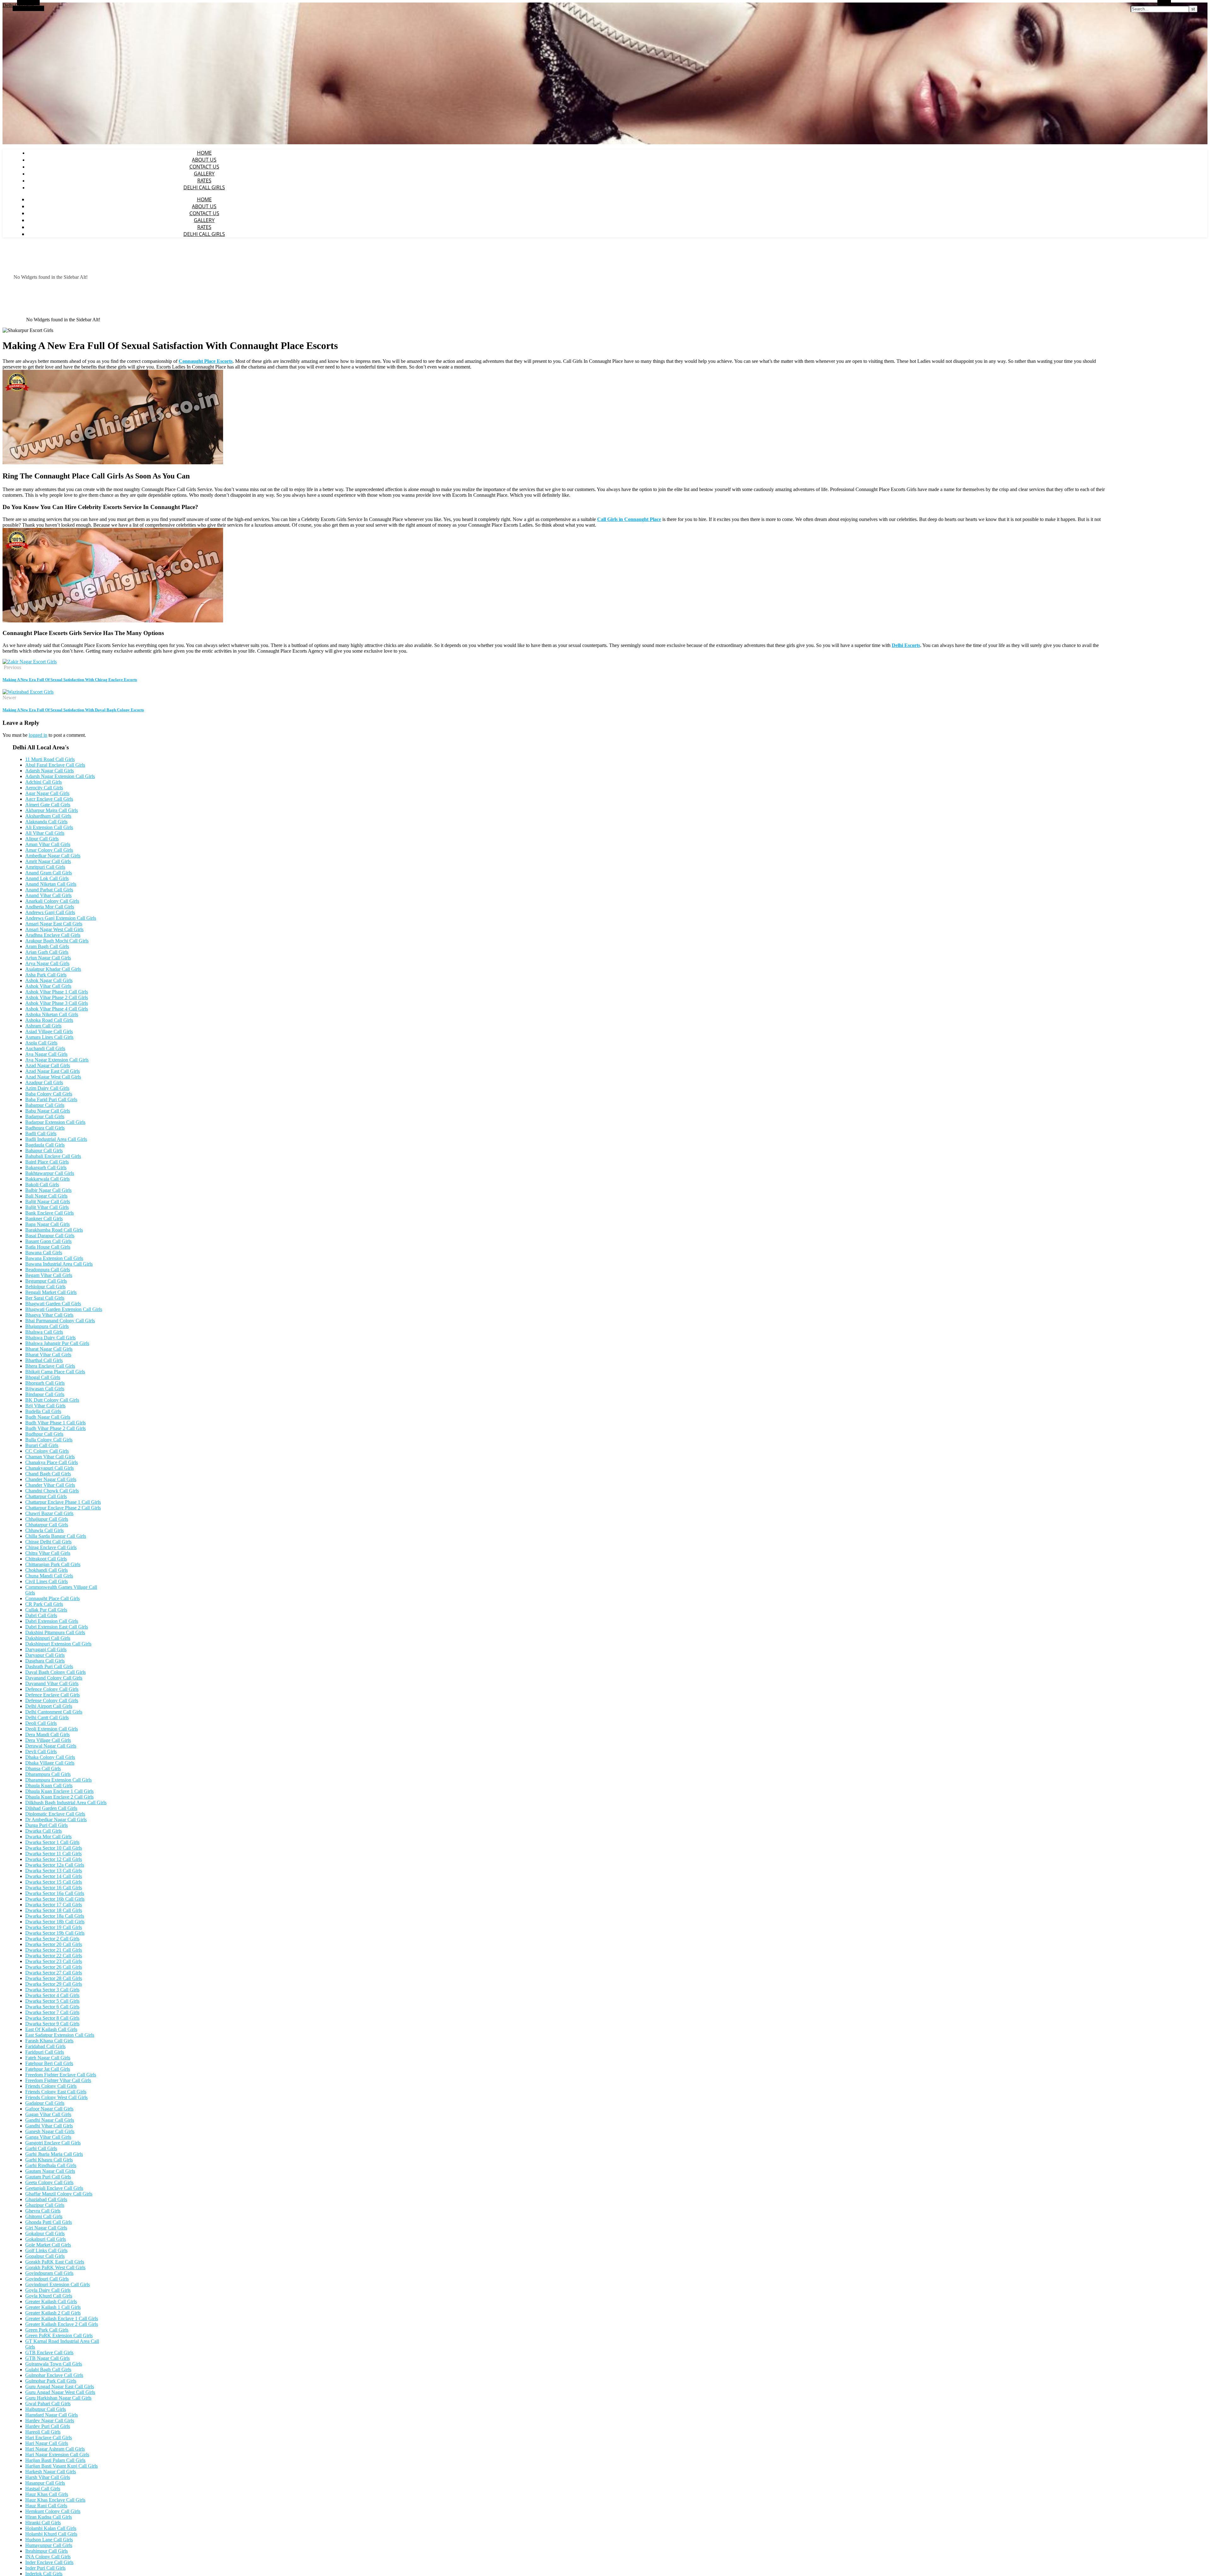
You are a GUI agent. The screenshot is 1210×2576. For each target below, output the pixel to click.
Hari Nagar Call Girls (47, 2443)
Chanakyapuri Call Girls (49, 1468)
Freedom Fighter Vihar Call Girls (58, 2080)
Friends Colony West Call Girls (56, 2097)
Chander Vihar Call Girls (50, 1485)
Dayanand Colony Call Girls (54, 1678)
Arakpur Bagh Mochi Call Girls (57, 941)
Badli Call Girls (41, 1133)
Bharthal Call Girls (44, 1360)
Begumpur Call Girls (46, 1281)
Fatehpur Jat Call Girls (48, 2069)
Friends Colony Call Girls (51, 2086)
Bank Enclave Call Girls (49, 1213)
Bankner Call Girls (44, 1219)
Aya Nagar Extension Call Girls (57, 1060)
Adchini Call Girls (43, 782)
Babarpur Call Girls (45, 1105)
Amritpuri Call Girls (45, 867)
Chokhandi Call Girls (46, 1570)
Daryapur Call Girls (45, 1655)
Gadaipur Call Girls (45, 2103)
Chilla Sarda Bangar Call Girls (56, 1536)
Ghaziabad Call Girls (46, 2199)
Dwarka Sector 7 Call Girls (52, 2012)
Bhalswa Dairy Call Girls (50, 1338)
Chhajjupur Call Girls (47, 1519)
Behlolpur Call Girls (45, 1287)
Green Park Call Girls (47, 2330)
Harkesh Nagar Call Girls (51, 2472)
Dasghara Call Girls (45, 1661)
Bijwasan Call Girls (45, 1389)
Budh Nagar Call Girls (48, 1417)
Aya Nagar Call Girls (46, 1054)
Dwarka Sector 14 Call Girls (54, 1876)
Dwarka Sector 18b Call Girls (55, 1922)
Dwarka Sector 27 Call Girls (54, 1973)
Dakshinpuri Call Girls (48, 1638)
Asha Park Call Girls (46, 975)
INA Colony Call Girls (48, 2557)
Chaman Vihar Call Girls (50, 1457)
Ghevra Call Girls (43, 2211)
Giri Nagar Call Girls (46, 2228)
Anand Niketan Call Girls (51, 884)
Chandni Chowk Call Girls (52, 1491)
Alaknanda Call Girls (46, 822)
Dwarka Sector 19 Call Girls (54, 1927)
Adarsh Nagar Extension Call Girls (60, 776)
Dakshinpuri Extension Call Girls (58, 1644)
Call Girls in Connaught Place (629, 519)
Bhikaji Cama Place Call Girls (55, 1372)
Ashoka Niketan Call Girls (52, 1014)
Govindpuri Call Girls (47, 2279)
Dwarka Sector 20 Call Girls (54, 1944)
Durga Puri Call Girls (46, 1825)
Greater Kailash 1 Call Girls (53, 2307)
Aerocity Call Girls (44, 788)
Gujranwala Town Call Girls (54, 2364)
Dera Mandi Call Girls (47, 1735)
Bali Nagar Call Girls (46, 1196)
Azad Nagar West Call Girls (53, 1077)
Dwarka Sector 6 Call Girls (52, 2007)
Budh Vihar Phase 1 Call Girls (55, 1423)
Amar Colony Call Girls (49, 850)
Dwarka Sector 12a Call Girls (55, 1865)
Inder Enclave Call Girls (49, 2562)
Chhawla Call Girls (44, 1530)
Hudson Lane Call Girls (49, 2540)
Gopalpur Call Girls (45, 2256)
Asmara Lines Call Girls (49, 1037)
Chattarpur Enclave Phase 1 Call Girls (63, 1502)
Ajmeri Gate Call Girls (48, 805)
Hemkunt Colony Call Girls (53, 2511)
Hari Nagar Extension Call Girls (57, 2455)
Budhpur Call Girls (44, 1434)
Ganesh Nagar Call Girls (50, 2131)
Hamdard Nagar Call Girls (52, 2415)
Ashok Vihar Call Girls (48, 986)
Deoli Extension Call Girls (52, 1729)
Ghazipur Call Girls (45, 2205)
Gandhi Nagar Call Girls (50, 2120)
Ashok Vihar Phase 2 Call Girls (57, 997)
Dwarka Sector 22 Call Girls (54, 1956)
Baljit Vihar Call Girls (47, 1207)
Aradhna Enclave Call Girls (53, 935)
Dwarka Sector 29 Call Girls (54, 1984)
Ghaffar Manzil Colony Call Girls (59, 2194)
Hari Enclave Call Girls (49, 2438)
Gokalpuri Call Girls (46, 2239)
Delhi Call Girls (204, 187)
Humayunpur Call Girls (49, 2545)
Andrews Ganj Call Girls (50, 912)
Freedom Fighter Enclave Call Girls (61, 2075)
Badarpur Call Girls (45, 1116)
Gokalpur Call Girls (45, 2233)
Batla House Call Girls (48, 1247)
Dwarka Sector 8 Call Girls (52, 2018)
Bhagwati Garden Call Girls (53, 1304)
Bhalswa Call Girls (44, 1332)
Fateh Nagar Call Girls (48, 2058)
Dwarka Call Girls (43, 1831)
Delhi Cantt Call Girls (47, 1717)
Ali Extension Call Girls (49, 827)
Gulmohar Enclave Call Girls (54, 2375)
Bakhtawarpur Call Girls (50, 1173)
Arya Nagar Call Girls (47, 963)
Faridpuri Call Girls (45, 2052)
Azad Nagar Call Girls (48, 1065)
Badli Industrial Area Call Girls (56, 1139)
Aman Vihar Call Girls (48, 844)
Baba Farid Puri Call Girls (51, 1099)
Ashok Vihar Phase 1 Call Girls (57, 992)
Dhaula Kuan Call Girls (49, 1786)
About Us (204, 160)
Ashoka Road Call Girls (49, 1020)
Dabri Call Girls (41, 1615)
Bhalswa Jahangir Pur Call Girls (57, 1343)
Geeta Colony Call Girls (49, 2182)
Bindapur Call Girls (45, 1394)
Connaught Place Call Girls (52, 1598)
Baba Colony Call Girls (49, 1094)
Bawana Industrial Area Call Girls (59, 1264)
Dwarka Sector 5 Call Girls (52, 2001)
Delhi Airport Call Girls (49, 1706)
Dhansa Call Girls (43, 1769)
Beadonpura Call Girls (48, 1270)
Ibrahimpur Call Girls (46, 2551)
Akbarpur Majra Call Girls (52, 810)
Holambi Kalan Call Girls (51, 2528)
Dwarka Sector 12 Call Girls (54, 1859)
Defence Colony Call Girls (52, 1689)
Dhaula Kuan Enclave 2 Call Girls (59, 1797)
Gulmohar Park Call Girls (51, 2381)
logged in (38, 735)
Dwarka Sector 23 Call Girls (54, 1961)
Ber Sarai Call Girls (45, 1298)
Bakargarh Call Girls (46, 1168)
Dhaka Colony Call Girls (50, 1757)
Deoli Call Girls (41, 1723)
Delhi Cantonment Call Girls (54, 1712)
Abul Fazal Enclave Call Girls (55, 765)
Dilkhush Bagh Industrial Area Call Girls (66, 1803)
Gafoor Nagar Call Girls (49, 2109)
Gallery (204, 174)
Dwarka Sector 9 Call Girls (52, 2024)
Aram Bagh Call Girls (47, 946)
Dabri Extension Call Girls (52, 1621)
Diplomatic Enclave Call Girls (55, 1814)
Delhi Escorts (906, 645)
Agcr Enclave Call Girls (49, 799)
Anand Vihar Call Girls (48, 895)
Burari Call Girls (42, 1445)
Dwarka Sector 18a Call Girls (55, 1916)
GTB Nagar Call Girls (47, 2358)
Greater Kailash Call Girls (51, 2301)
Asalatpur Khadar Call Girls (53, 969)
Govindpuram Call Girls (49, 2273)
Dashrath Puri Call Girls (49, 1666)
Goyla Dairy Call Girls (48, 2290)
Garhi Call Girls (41, 2148)
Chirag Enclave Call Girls (51, 1547)
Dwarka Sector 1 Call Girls (52, 1842)
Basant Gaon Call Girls (48, 1241)
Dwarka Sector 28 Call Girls (54, 1978)
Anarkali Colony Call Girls (52, 901)
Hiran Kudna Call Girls (49, 2517)
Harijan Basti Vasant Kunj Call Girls (61, 2466)
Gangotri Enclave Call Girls (53, 2143)
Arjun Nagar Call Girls (48, 958)
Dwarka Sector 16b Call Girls (55, 1899)
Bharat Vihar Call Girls (48, 1355)
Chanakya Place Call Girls (52, 1462)
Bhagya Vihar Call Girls (49, 1315)
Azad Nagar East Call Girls (52, 1071)
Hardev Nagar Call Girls (50, 2421)
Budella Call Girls (43, 1411)
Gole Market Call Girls (48, 2245)
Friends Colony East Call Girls (56, 2092)
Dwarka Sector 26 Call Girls (54, 1967)
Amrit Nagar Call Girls (48, 861)
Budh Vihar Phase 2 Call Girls (55, 1428)
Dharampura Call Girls (48, 1774)
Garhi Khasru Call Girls (49, 2160)
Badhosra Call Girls (45, 1128)
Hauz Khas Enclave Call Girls (55, 2500)
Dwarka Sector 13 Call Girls (54, 1871)
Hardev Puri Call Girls (48, 2426)
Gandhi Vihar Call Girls (49, 2126)
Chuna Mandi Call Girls (49, 1576)
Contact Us (204, 167)
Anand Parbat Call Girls (49, 890)
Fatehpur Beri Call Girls (49, 2063)
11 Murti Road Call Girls (50, 759)
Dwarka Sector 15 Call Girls (54, 1882)
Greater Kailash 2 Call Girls (53, 2313)
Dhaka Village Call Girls (50, 1763)
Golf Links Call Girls (46, 2250)
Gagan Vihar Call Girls (48, 2114)
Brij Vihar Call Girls (45, 1406)
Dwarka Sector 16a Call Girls (55, 1893)
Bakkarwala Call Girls (47, 1179)
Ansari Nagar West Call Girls (54, 929)
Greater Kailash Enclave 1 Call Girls (62, 2318)
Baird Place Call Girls (47, 1162)
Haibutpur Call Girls (46, 2409)
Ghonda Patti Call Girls (49, 2222)
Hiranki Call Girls (43, 2523)
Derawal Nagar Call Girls (51, 1746)
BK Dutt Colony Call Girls (52, 1400)
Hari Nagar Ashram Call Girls (55, 2449)
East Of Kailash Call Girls (51, 2029)
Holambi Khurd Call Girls (51, 2534)
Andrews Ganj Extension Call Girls (61, 918)
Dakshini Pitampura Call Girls (55, 1632)
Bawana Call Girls (44, 1253)
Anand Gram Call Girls (49, 873)
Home (204, 153)
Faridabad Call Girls (45, 2046)
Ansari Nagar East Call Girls (54, 924)
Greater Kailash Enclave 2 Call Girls (62, 2324)
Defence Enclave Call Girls (52, 1695)
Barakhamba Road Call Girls (54, 1230)
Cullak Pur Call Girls (46, 1610)
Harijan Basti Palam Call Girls (55, 2460)
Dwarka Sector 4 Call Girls (52, 1995)
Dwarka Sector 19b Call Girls (55, 1933)
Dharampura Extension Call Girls (58, 1780)
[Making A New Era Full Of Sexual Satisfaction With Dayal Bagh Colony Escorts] (28, 692)
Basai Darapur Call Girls (50, 1236)
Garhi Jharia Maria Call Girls (54, 2154)
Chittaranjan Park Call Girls (53, 1564)
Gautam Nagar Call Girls (50, 2171)
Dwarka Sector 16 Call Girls (54, 1888)
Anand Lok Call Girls (47, 878)
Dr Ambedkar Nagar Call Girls (56, 1820)
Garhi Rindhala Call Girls (51, 2165)
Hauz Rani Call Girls (46, 2506)
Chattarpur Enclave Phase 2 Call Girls (63, 1508)
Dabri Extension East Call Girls (57, 1627)
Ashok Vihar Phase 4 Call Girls (57, 1009)
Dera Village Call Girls (48, 1740)
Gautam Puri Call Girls (48, 2177)
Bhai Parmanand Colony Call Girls (60, 1321)
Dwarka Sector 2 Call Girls (52, 1939)
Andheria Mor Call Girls (50, 907)
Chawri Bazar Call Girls (49, 1513)
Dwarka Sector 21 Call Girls (54, 1950)
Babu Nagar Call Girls (48, 1111)
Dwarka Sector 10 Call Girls (54, 1848)
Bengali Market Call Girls (51, 1292)
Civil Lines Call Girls (46, 1581)
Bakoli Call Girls (42, 1185)
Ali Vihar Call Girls (45, 833)
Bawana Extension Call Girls (54, 1258)
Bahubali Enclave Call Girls (53, 1156)
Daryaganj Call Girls (46, 1649)
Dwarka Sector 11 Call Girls (53, 1854)
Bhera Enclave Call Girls (50, 1366)
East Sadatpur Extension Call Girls (60, 2035)
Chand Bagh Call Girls (48, 1474)
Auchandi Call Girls (45, 1048)
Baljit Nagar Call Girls (48, 1202)
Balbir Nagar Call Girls (48, 1190)
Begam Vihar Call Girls (49, 1275)
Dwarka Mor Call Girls (48, 1837)
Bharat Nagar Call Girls (49, 1349)
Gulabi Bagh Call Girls (48, 2370)
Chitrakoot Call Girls (46, 1559)
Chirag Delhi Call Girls (48, 1542)
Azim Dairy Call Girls (47, 1088)
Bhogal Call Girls (43, 1377)
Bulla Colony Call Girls (49, 1440)
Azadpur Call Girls (44, 1082)
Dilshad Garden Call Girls (51, 1808)
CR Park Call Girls (44, 1604)
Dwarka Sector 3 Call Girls (52, 1990)
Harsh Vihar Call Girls (48, 2477)
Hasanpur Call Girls (45, 2483)
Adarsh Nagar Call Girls (49, 771)
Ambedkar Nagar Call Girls (53, 856)
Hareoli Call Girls (43, 2432)
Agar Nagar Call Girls (47, 793)
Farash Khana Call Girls (49, 2041)
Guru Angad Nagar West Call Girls (60, 2392)
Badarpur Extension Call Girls (55, 1122)
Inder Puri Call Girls (45, 2568)
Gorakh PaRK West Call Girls (55, 2267)
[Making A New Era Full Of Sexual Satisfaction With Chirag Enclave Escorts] (30, 662)
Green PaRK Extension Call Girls (59, 2336)
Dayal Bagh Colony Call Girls (55, 1672)
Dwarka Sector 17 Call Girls (54, 1905)
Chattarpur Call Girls (46, 1496)
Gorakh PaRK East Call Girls (55, 2262)
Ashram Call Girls (43, 1026)
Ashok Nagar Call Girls (49, 980)
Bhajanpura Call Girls (47, 1326)
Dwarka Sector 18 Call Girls (54, 1910)
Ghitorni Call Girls (44, 2216)
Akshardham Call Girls (48, 816)
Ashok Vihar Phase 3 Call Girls (57, 1003)
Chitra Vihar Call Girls (48, 1553)
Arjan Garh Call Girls (47, 952)
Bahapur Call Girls (44, 1151)
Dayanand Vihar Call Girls (52, 1683)
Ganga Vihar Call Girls (48, 2137)
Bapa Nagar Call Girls (47, 1224)
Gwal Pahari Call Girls (48, 2404)
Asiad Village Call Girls (49, 1031)
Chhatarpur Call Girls (47, 1525)
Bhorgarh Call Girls (45, 1383)
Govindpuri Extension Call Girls (58, 2284)
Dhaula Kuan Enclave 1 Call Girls (59, 1791)
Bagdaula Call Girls (45, 1145)
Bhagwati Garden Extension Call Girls (64, 1309)
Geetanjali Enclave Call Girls (54, 2188)
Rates (204, 180)
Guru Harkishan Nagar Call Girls (58, 2398)
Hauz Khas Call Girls (47, 2494)
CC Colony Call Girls (47, 1451)
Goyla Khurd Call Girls (49, 2296)
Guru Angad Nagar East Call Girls (60, 2387)
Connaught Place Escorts (206, 361)
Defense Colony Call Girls (52, 1700)
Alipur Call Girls (42, 839)
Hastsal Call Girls (43, 2489)
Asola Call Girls (41, 1043)
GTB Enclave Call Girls (49, 2353)
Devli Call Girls (41, 1752)
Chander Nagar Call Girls (51, 1479)
